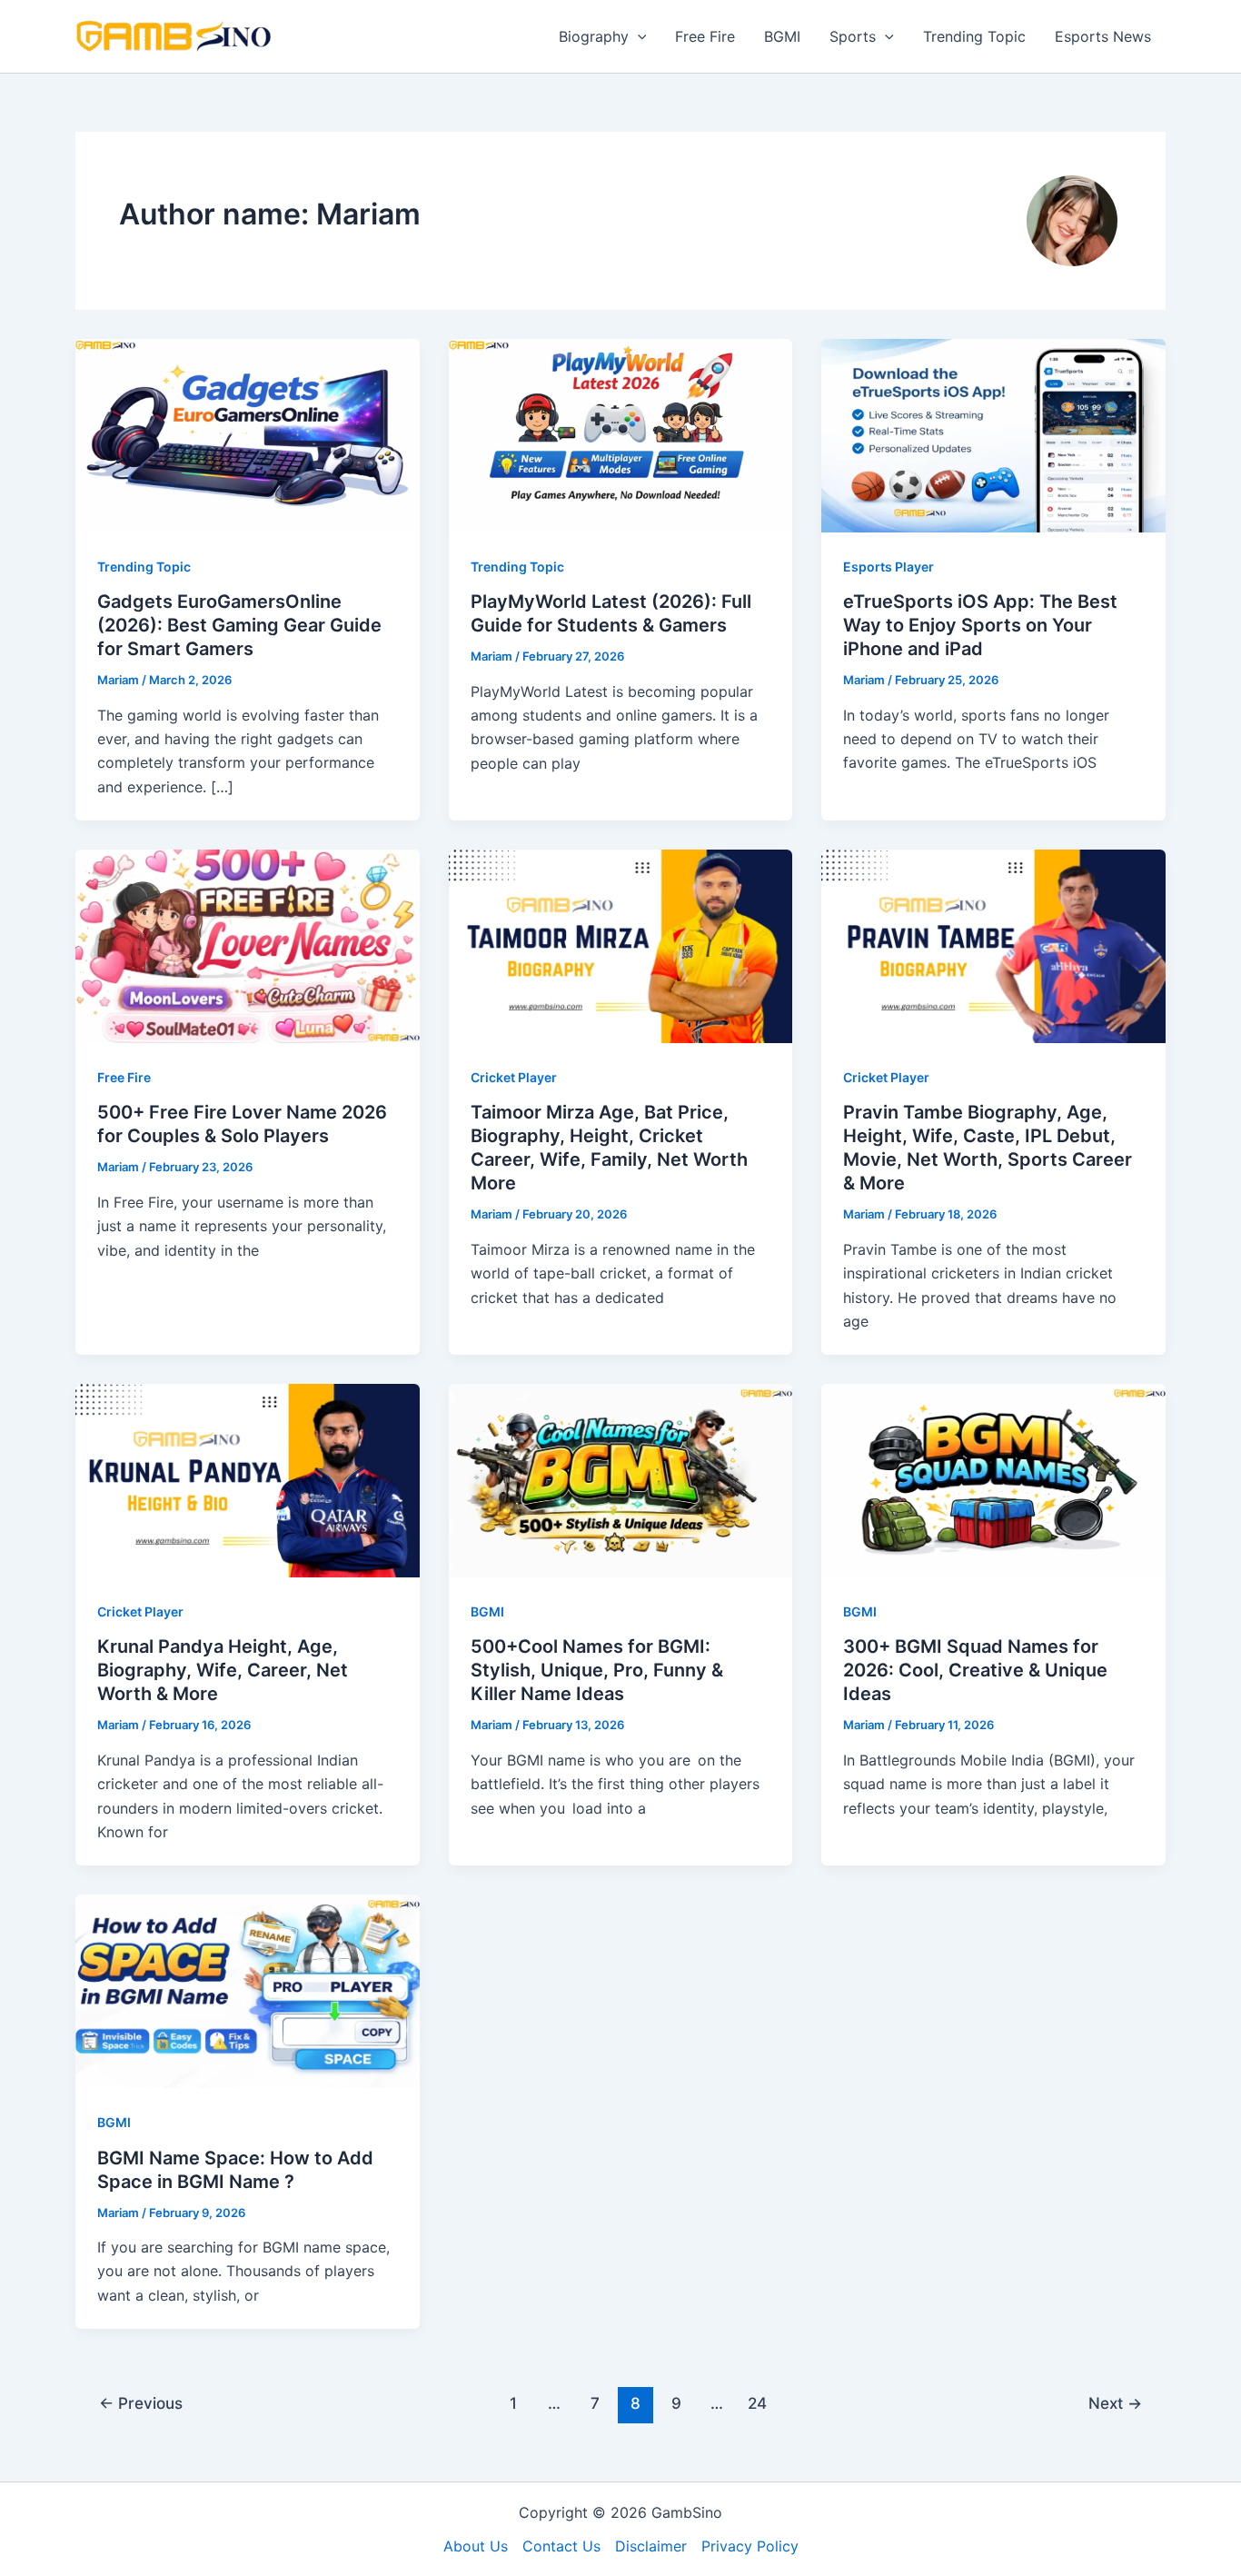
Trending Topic (974, 36)
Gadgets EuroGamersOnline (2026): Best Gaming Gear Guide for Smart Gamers (239, 625)
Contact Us (561, 2546)
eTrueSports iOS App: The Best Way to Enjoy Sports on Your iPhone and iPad (980, 625)
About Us (476, 2546)
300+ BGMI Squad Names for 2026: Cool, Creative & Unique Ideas (975, 1670)
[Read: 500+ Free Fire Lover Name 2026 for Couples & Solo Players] (248, 945)
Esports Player (889, 567)
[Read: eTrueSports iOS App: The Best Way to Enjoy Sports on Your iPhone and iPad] (993, 434)
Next (1115, 2403)
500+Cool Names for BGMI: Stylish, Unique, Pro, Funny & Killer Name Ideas (597, 1670)
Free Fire (705, 36)
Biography (594, 36)
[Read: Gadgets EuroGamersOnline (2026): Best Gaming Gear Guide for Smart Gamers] (248, 434)
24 (757, 2403)
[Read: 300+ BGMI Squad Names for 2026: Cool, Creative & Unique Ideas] (993, 1479)
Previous (141, 2403)
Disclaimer (651, 2546)
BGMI (782, 36)
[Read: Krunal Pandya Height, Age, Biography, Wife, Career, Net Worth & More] (248, 1479)
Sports (853, 36)
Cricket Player (514, 1077)
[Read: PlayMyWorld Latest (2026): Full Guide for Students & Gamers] (621, 434)
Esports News (1103, 36)
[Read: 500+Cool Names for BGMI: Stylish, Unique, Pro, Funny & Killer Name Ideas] (621, 1479)
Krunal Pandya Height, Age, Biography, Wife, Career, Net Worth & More (223, 1670)
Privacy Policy (750, 2546)
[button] (638, 36)
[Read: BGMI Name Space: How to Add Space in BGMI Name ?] (248, 1990)
